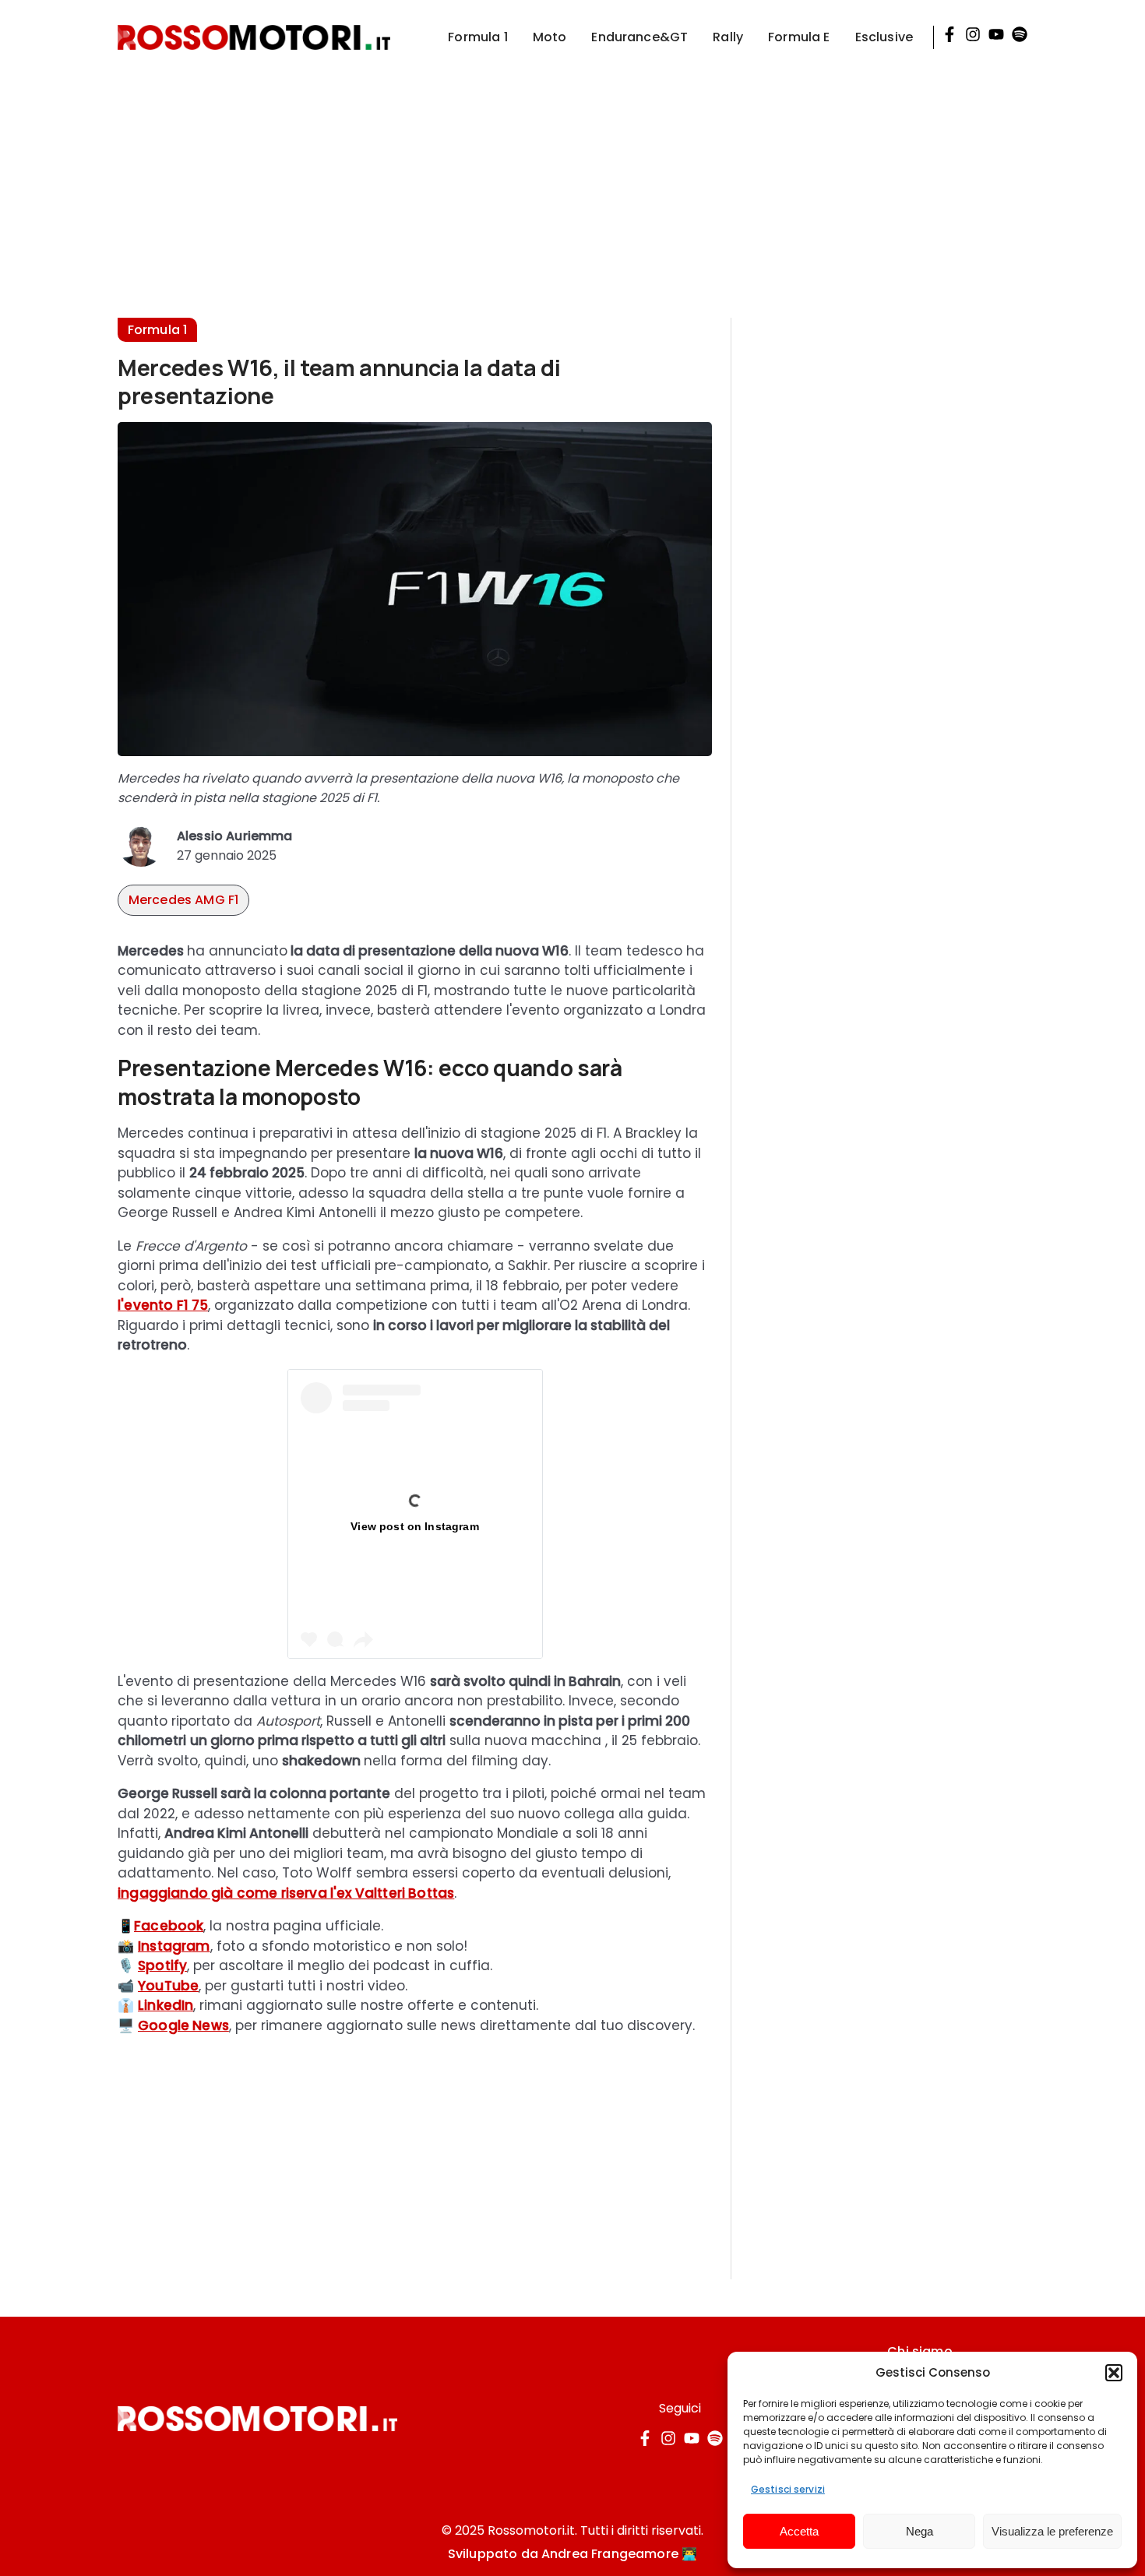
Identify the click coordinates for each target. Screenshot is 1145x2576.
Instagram (174, 1946)
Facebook (169, 1926)
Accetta (799, 2531)
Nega (920, 2531)
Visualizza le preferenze (1052, 2531)
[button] (1114, 2373)
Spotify (162, 1965)
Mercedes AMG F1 (183, 900)
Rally (728, 37)
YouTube (168, 1986)
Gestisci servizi (788, 2489)
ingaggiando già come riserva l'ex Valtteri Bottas (286, 1893)
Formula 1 (477, 37)
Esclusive (884, 37)
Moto (550, 37)
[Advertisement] (572, 184)
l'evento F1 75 (163, 1305)
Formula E (799, 37)
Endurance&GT (639, 37)
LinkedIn (166, 2005)
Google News (183, 2025)
